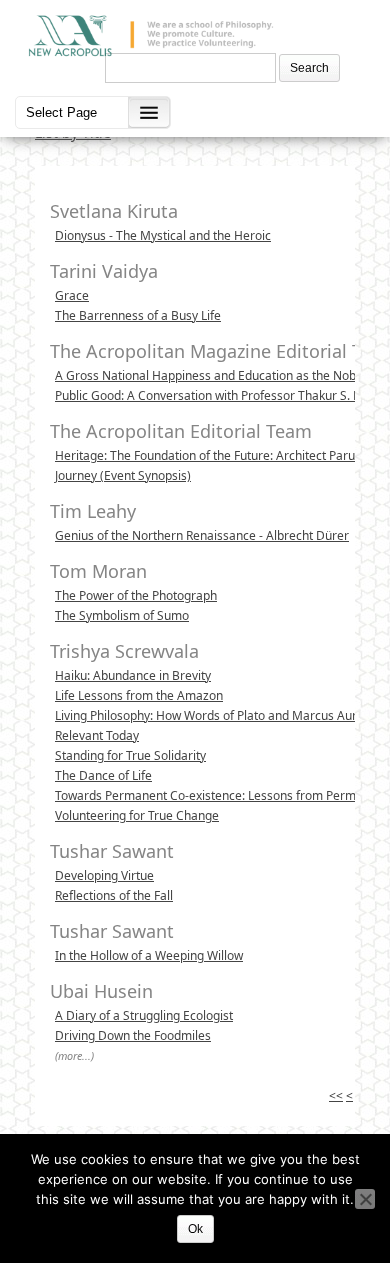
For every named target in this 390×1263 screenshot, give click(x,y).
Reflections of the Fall (114, 895)
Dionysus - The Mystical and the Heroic (163, 235)
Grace (72, 295)
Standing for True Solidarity (130, 755)
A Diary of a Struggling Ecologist (144, 1015)
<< (336, 1095)
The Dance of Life (103, 775)
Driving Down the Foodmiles (133, 1035)
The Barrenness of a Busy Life (138, 315)
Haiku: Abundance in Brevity (133, 675)
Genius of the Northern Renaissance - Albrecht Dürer (202, 535)
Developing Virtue (104, 875)
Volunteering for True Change (137, 815)
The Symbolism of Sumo (122, 615)
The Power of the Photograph (136, 595)
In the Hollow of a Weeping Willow (149, 955)
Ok (195, 1229)
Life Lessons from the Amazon (139, 695)
